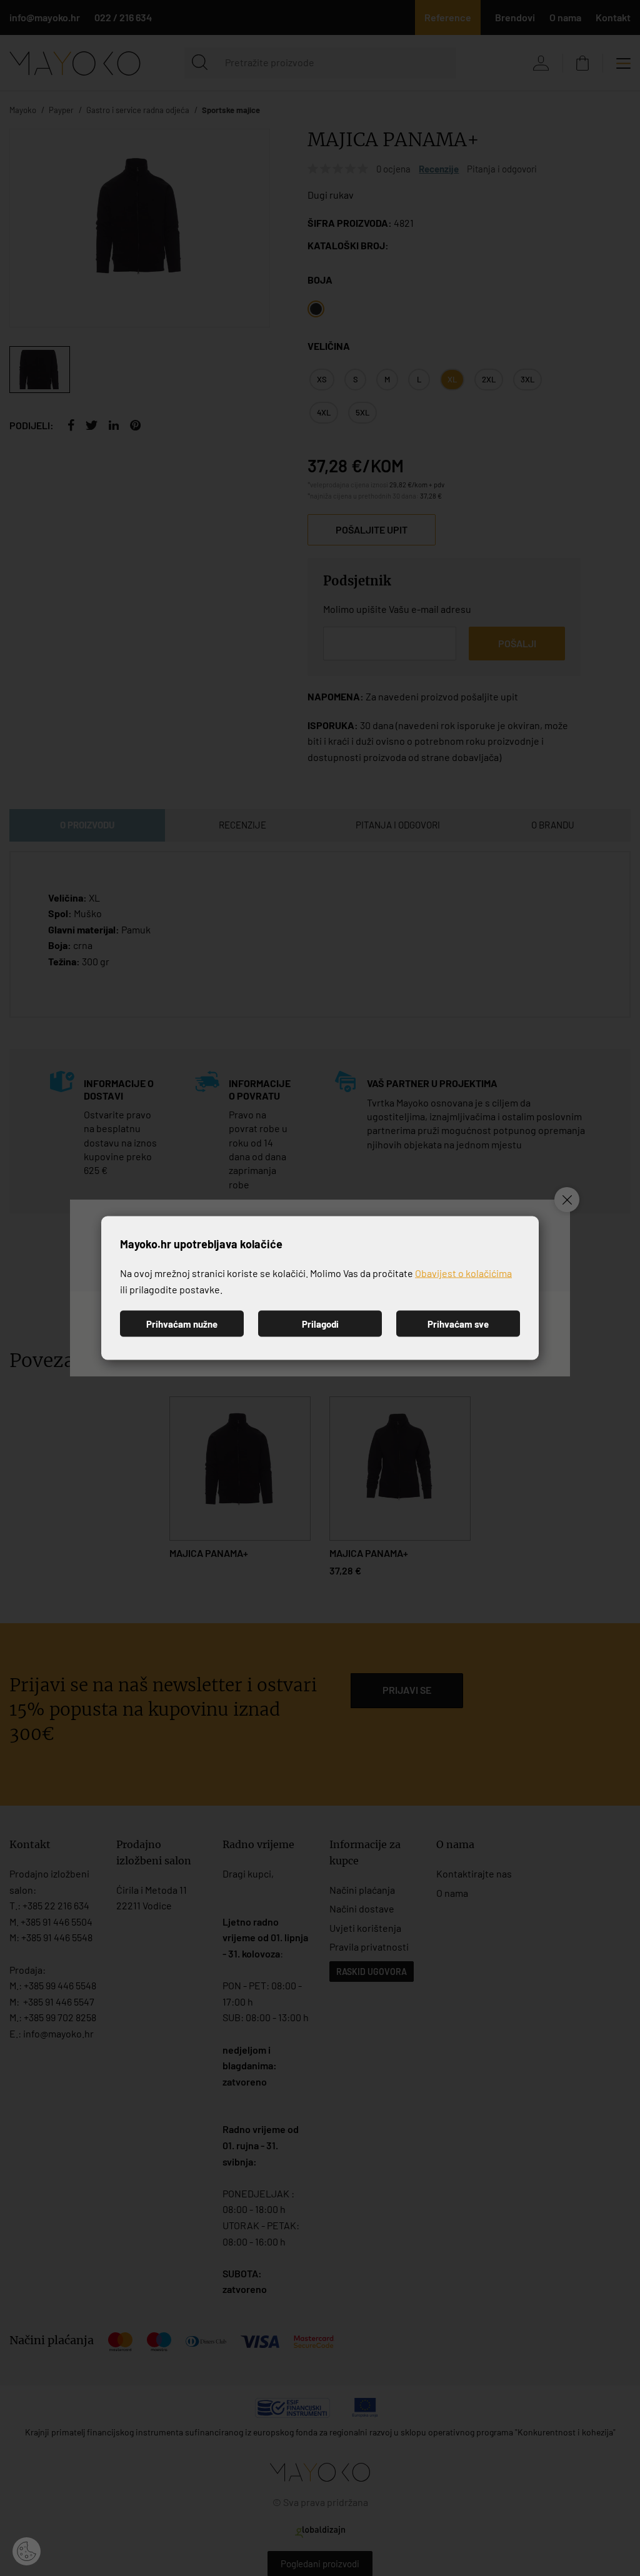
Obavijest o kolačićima (463, 1273)
